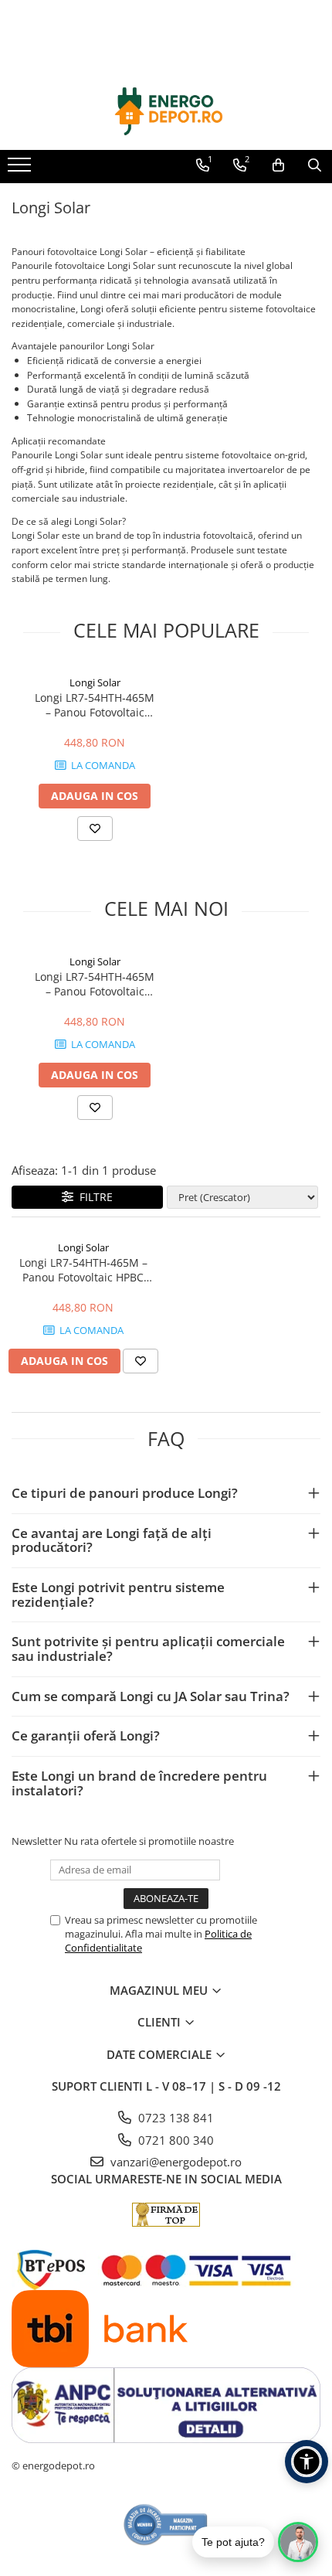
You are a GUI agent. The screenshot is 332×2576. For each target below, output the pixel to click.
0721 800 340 (174, 2140)
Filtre (93, 1197)
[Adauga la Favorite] (95, 829)
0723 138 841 (174, 2118)
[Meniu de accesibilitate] (307, 2462)
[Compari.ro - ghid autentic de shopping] (166, 2525)
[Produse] (21, 169)
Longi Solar (95, 682)
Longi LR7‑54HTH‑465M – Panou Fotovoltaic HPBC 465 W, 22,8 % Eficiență (95, 705)
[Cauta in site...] (315, 165)
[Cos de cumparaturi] (278, 165)
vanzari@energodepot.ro (174, 2162)
